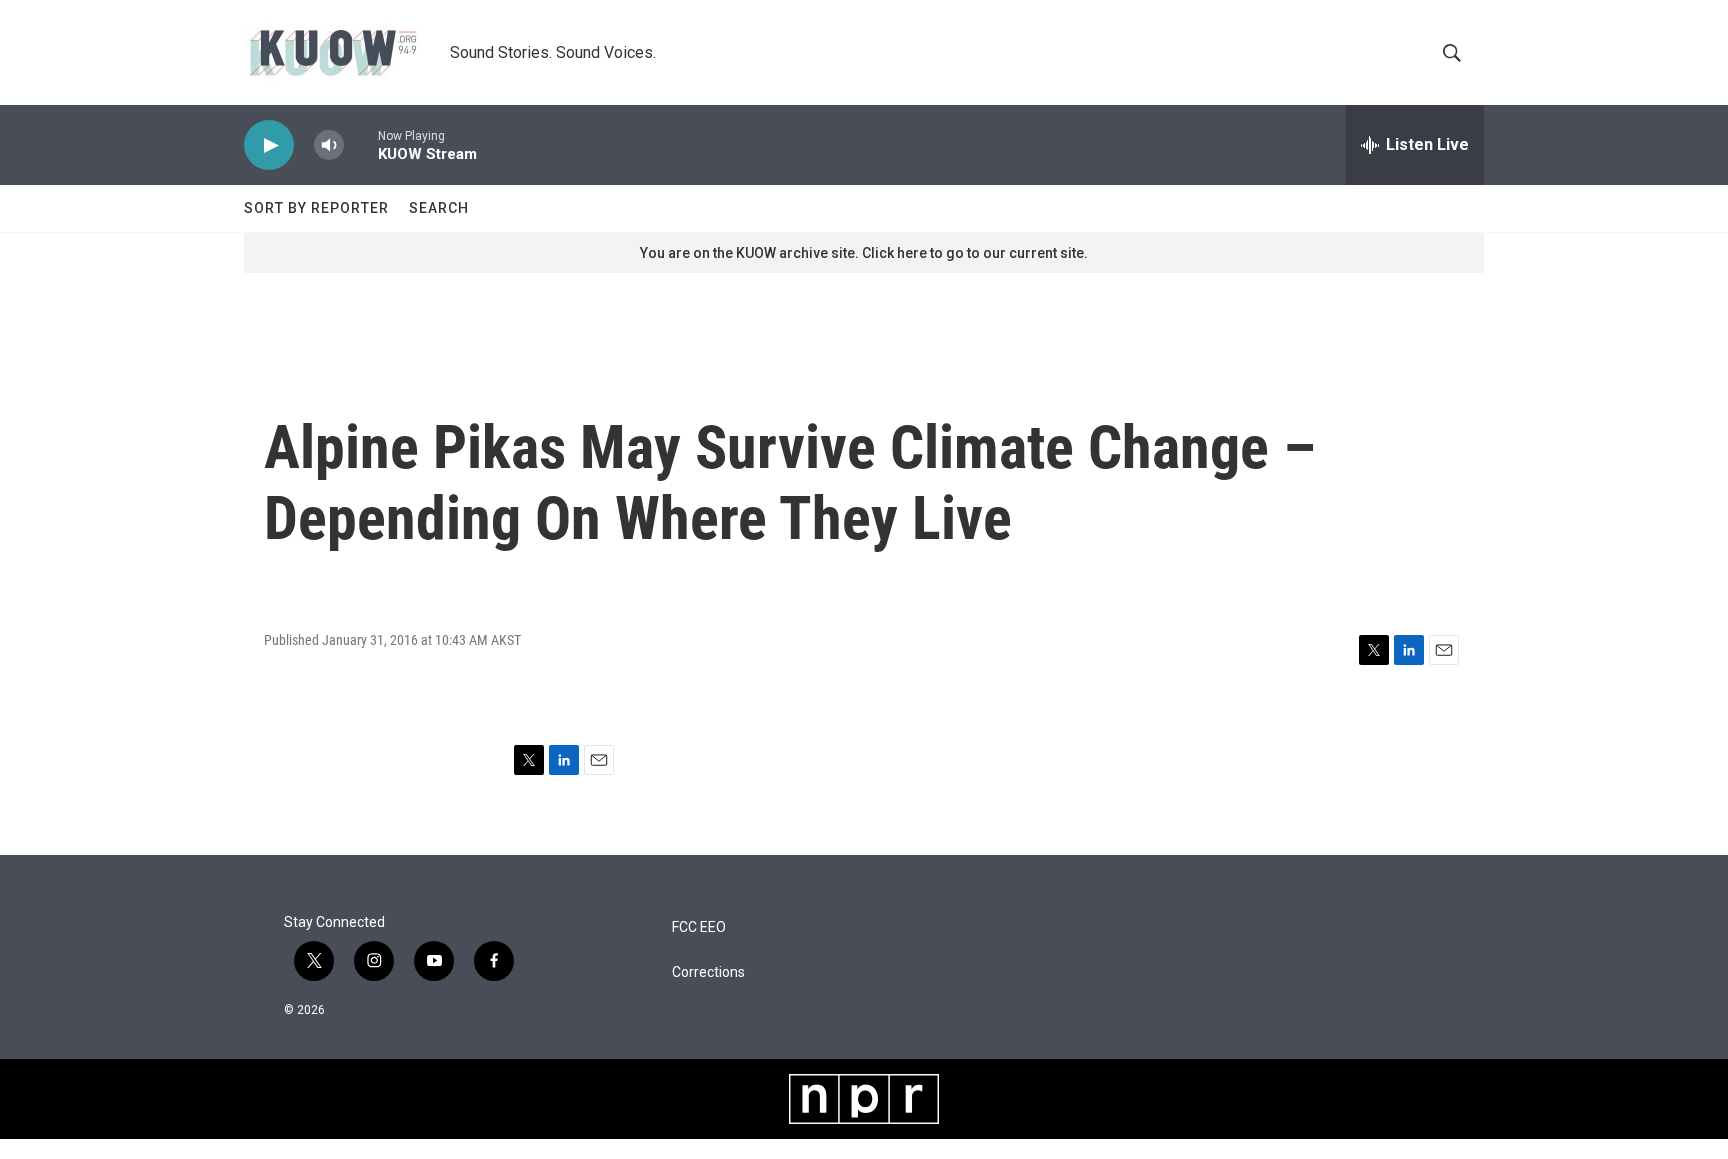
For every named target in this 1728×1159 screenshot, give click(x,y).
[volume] (329, 145)
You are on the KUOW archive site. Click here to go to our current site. (864, 253)
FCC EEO (699, 927)
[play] (269, 145)
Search (439, 208)
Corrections (708, 972)
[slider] (361, 144)
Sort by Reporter (316, 208)
